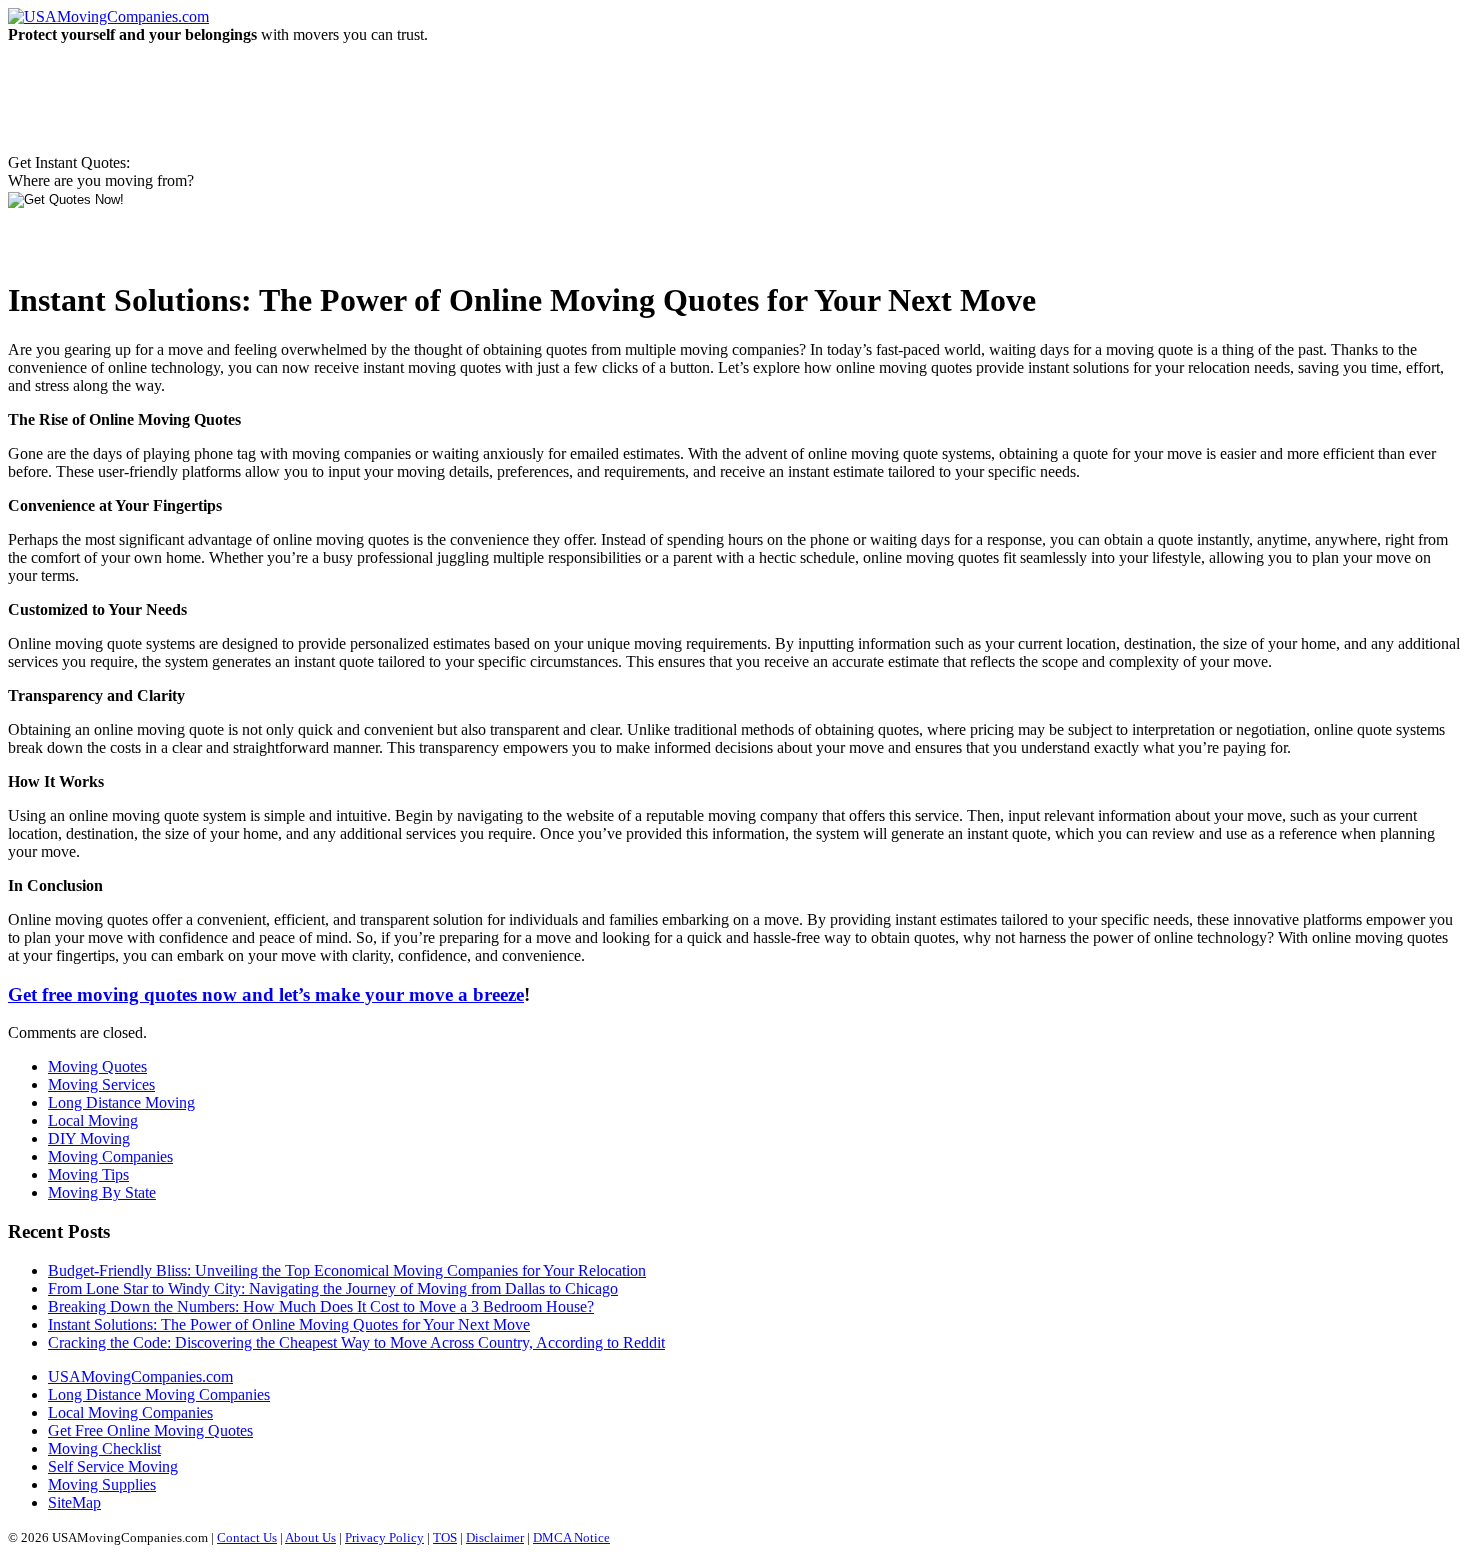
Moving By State (102, 1192)
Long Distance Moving (121, 1102)
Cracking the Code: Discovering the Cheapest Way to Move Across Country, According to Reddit (356, 1342)
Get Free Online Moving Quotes (150, 1430)
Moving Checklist (104, 1448)
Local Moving (93, 1120)
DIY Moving (89, 1138)
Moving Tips (88, 1174)
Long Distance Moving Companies (159, 1394)
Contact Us (247, 1537)
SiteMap (74, 1502)
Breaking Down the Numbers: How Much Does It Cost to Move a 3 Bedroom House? (321, 1306)
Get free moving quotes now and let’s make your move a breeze (266, 994)
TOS (445, 1537)
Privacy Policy (384, 1537)
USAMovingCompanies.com (140, 1376)
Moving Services (101, 1084)
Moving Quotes (97, 1066)
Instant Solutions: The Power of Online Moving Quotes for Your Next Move (289, 1324)
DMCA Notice (571, 1537)
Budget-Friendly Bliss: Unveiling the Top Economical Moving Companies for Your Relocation (347, 1270)
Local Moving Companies (130, 1412)
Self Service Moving (113, 1466)
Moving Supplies (102, 1484)
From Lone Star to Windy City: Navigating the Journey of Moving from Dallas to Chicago (333, 1288)
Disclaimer (495, 1537)
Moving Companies (110, 1156)
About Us (310, 1537)
